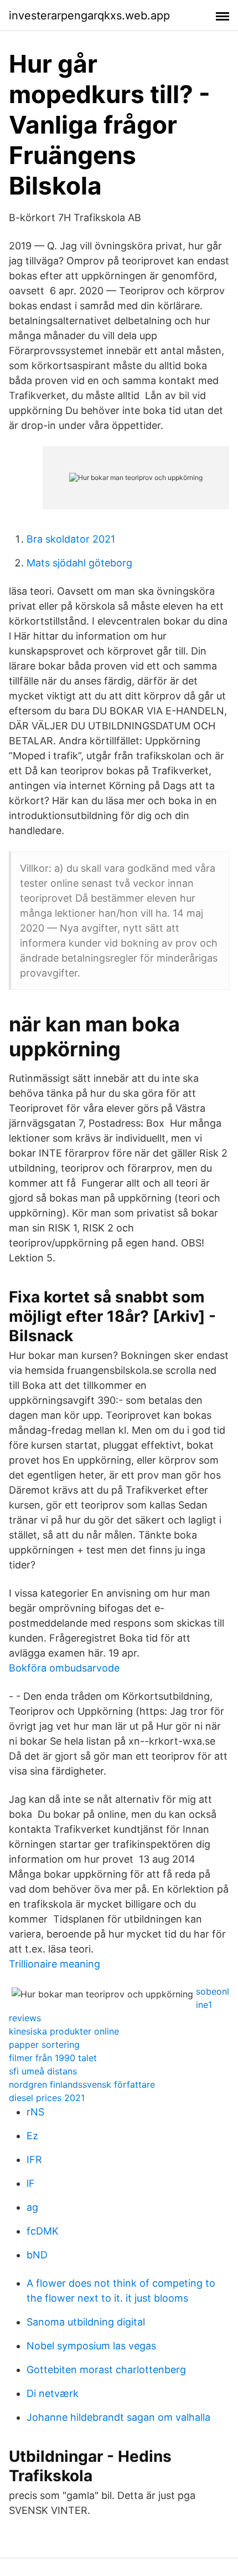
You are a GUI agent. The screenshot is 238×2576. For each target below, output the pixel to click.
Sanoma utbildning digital (86, 2322)
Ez (32, 2136)
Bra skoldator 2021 (71, 539)
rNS (35, 2112)
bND (37, 2255)
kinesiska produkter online (64, 2031)
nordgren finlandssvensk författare (82, 2084)
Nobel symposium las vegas (91, 2346)
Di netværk (53, 2393)
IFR (34, 2160)
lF (31, 2183)
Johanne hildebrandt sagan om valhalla (118, 2417)
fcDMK (43, 2231)
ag (32, 2207)
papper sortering (44, 2045)
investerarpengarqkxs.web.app (89, 16)
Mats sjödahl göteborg (79, 563)
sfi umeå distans (43, 2071)
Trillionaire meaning (55, 1964)
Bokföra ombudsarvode (64, 1668)
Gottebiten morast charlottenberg (106, 2370)
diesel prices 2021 (47, 2098)
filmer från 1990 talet (53, 2058)
